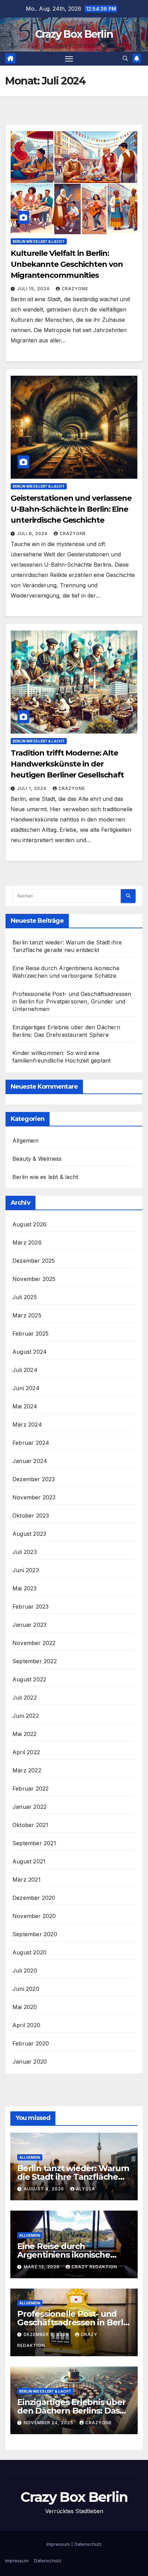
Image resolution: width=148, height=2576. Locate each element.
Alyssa (86, 2189)
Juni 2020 (26, 1989)
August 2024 (30, 1352)
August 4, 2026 (45, 2189)
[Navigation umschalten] (69, 59)
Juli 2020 (25, 1971)
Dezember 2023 (34, 1479)
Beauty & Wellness (37, 1159)
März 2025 (27, 1315)
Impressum (58, 2544)
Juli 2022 (25, 1698)
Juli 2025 (25, 1297)
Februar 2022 (30, 1789)
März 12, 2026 (42, 2267)
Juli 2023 (25, 1552)
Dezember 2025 (34, 1261)
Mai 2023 (25, 1588)
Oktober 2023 (31, 1516)
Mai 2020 (25, 2007)
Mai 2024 (25, 1406)
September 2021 (34, 1843)
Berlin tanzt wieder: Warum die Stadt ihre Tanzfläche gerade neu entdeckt (73, 2177)
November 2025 (34, 1279)
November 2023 (34, 1497)
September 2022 (35, 1661)
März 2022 (27, 1770)
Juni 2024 (26, 1388)
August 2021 (29, 1861)
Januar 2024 (30, 1461)
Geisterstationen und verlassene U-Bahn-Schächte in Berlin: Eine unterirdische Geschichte (71, 509)
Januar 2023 (29, 1625)
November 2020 (34, 1916)
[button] (125, 58)
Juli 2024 (25, 1370)
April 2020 (26, 2025)
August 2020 (29, 1952)
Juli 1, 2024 (33, 788)
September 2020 (35, 1934)
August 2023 (29, 1534)
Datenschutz (88, 2544)
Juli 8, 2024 (33, 534)
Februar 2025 (30, 1334)
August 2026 (29, 1224)
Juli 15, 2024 (34, 289)
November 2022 (34, 1643)
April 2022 (26, 1752)
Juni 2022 (26, 1716)
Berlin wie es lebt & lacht (39, 241)
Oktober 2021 (30, 1825)
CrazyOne (75, 289)
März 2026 (27, 1242)
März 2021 (27, 1880)
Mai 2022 (25, 1734)
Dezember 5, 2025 (47, 2334)
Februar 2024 (31, 1443)
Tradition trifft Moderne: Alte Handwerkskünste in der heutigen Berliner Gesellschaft (67, 764)
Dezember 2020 (34, 1898)
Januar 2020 (30, 2062)
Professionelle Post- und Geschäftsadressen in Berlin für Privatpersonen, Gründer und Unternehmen (72, 1001)
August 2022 (29, 1679)
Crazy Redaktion (94, 2267)
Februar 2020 (31, 2043)
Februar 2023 (30, 1607)
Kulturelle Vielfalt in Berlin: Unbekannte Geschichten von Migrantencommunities (67, 264)
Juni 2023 (26, 1570)
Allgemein (25, 1141)
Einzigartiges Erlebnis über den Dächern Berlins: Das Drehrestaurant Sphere (71, 2411)
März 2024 (27, 1425)
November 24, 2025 (49, 2423)
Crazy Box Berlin (74, 34)
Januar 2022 (29, 1807)
